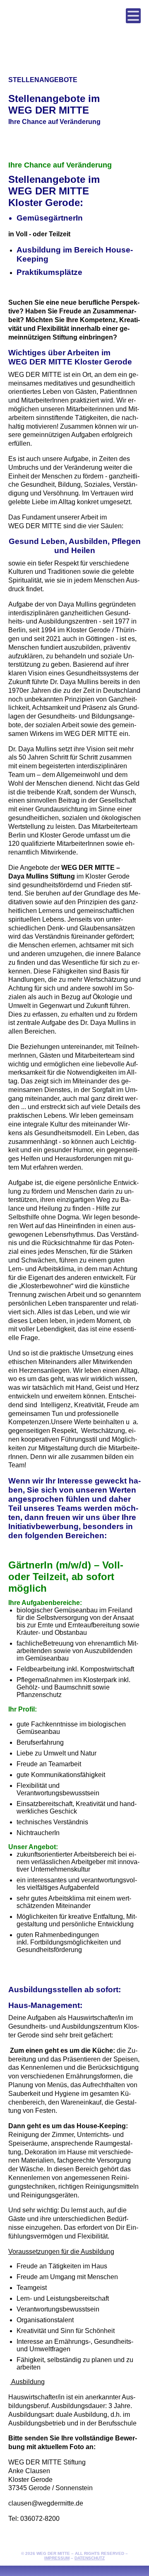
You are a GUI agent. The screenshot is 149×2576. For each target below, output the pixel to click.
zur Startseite (74, 27)
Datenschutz (90, 2558)
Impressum (57, 2558)
